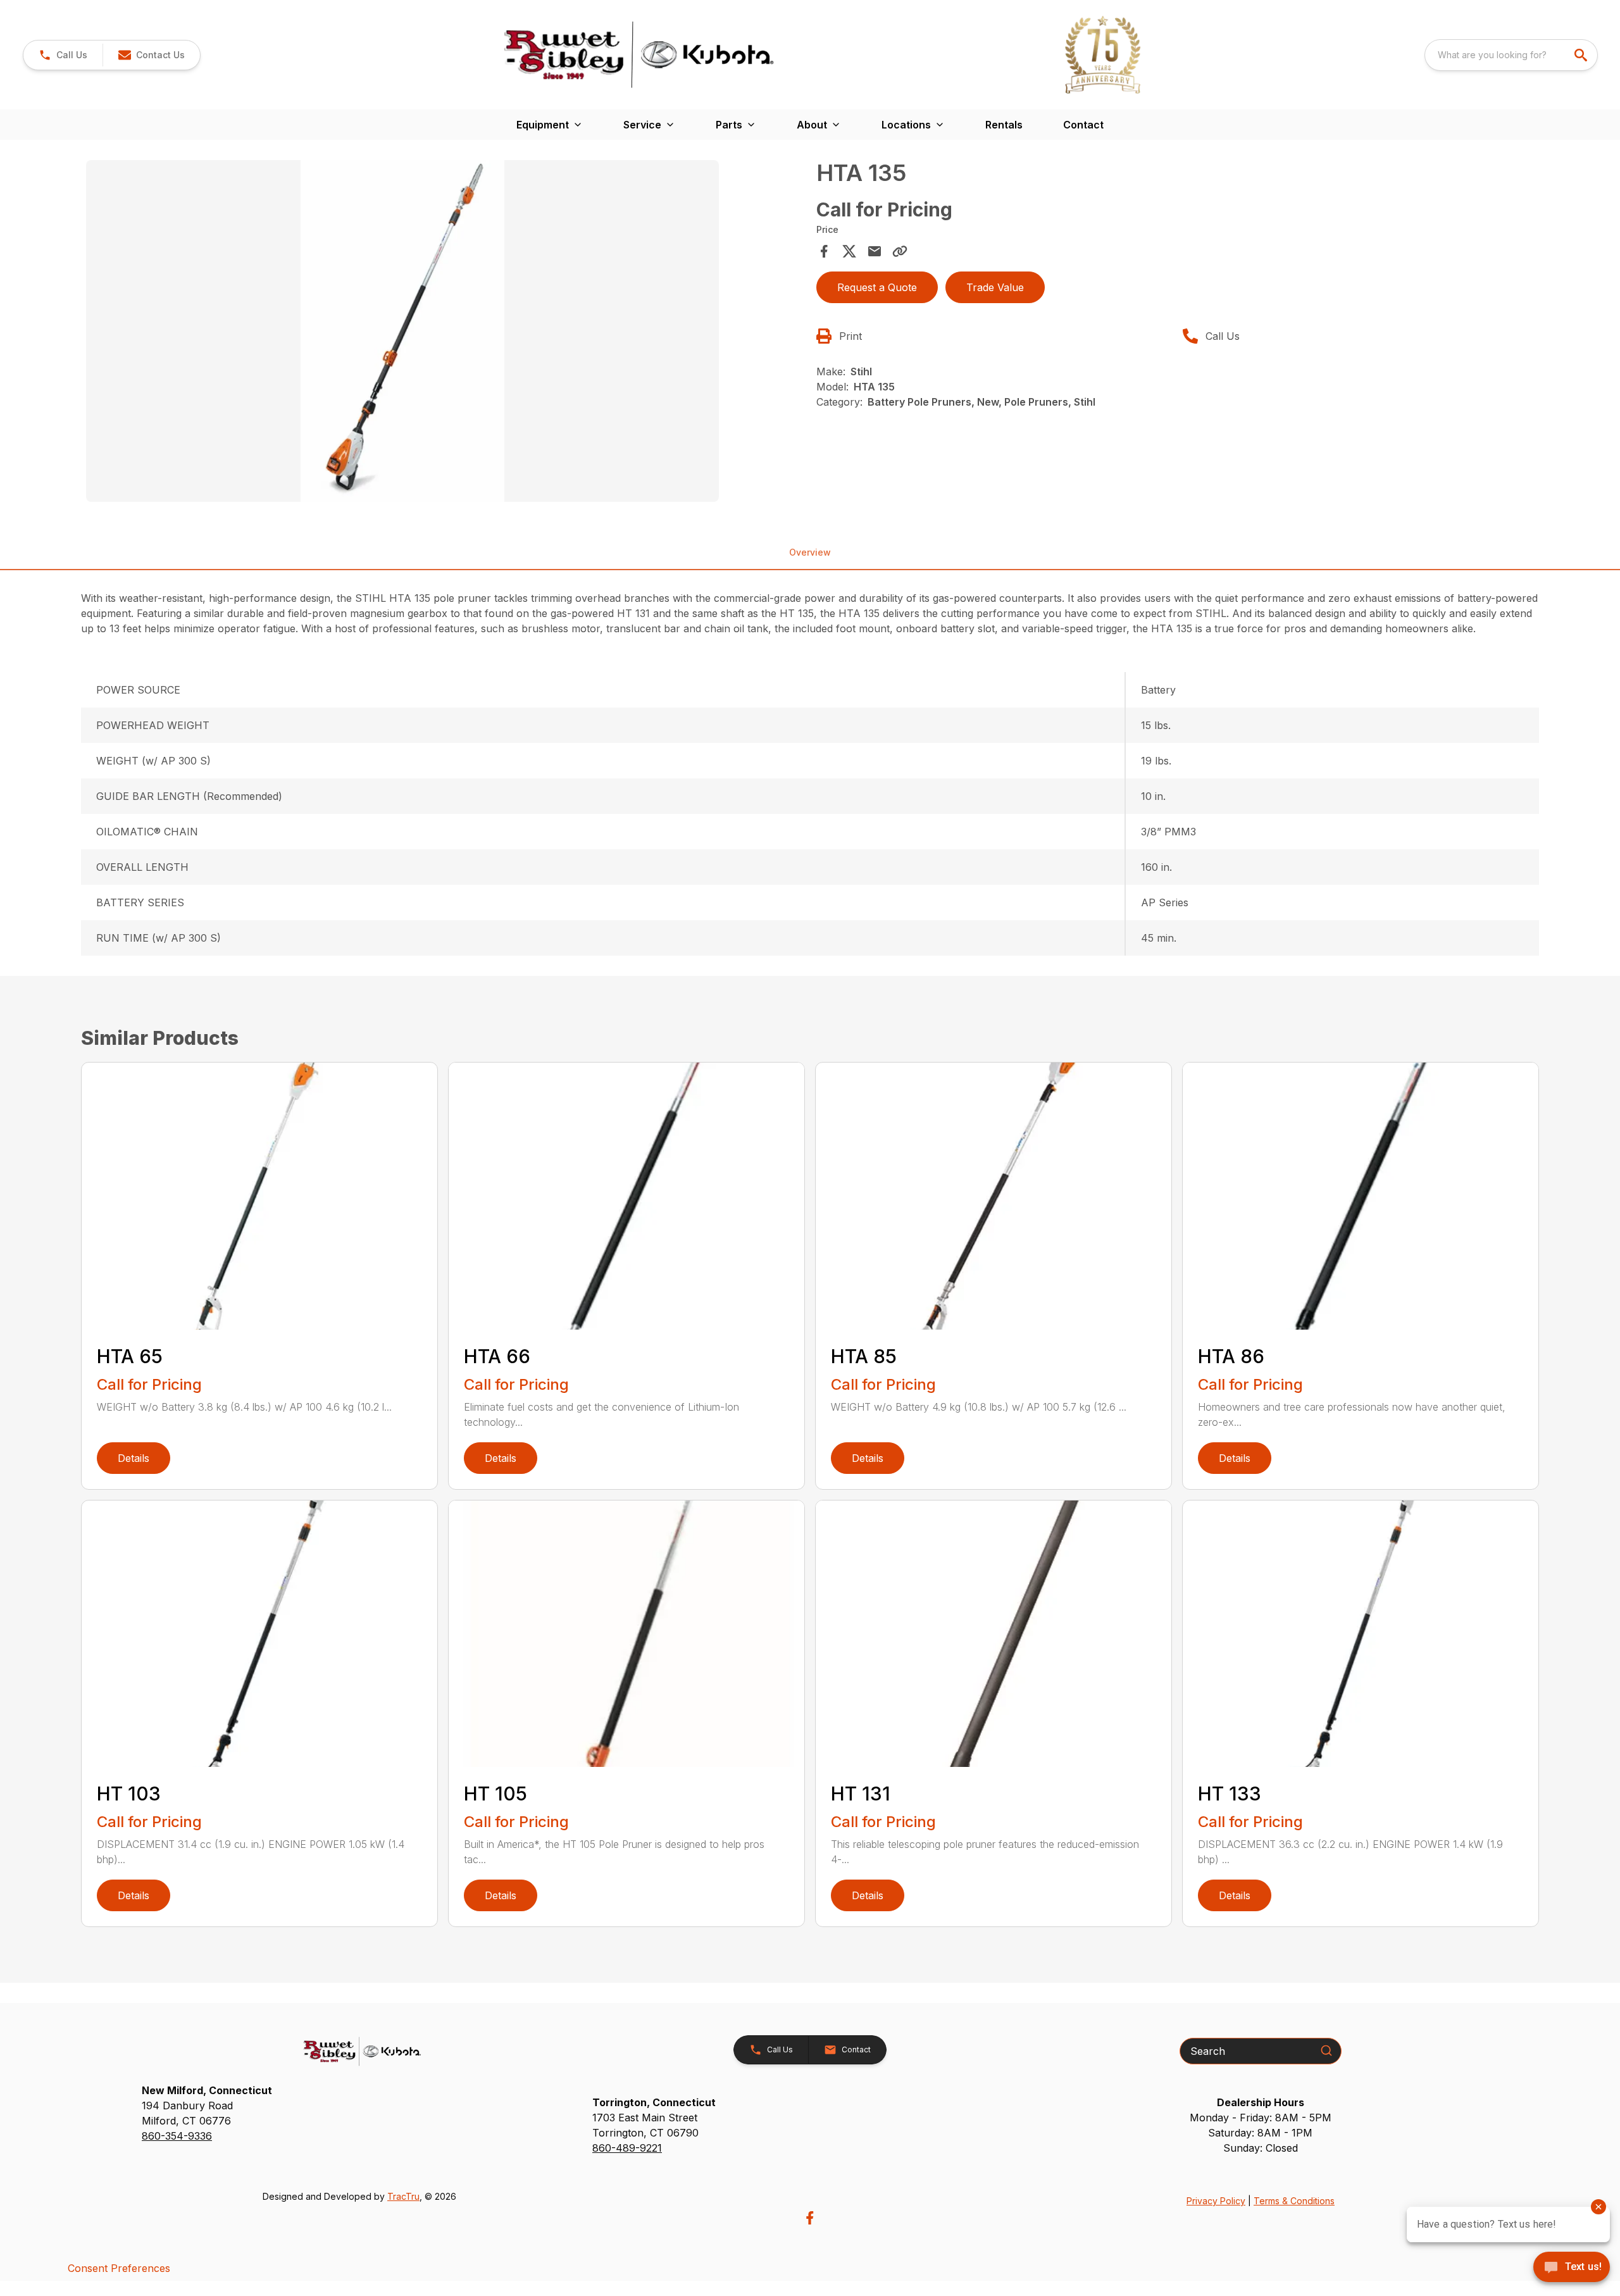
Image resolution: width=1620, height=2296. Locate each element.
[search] (1582, 55)
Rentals (1004, 125)
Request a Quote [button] (877, 287)
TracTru (403, 2196)
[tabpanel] (445, 333)
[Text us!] (1572, 2268)
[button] (63, 55)
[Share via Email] (875, 251)
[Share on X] (849, 251)
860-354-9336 (177, 2136)
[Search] (1326, 2050)
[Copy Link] (900, 251)
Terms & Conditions (1294, 2201)
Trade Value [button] (995, 287)
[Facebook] (810, 2218)
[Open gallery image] (402, 331)
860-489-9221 (627, 2148)
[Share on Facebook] (824, 251)
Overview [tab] (810, 552)
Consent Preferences (119, 2268)
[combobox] (1511, 55)
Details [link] (134, 1458)
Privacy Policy (1216, 2201)
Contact (1083, 125)
